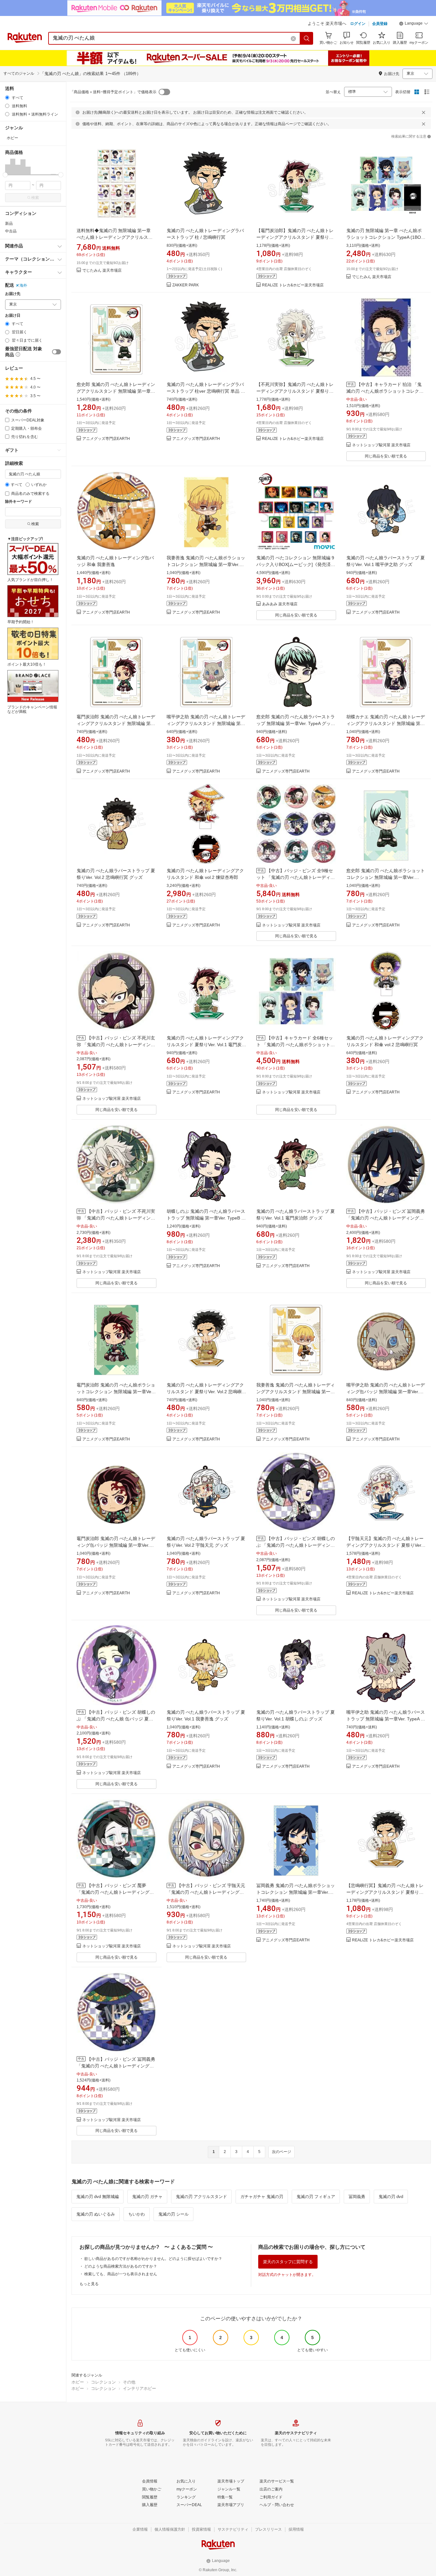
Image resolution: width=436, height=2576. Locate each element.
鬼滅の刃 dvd (391, 2197)
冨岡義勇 (357, 2197)
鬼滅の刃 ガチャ (147, 2197)
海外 (23, 285)
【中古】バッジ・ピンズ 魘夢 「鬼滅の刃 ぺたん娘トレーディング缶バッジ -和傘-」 (115, 1892)
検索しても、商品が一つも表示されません (121, 2274)
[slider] (5, 175)
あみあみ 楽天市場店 (280, 604)
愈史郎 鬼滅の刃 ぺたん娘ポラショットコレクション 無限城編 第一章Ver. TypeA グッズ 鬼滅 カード (386, 877)
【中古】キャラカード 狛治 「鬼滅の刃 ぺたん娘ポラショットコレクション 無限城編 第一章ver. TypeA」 (385, 391)
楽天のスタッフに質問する (288, 2262)
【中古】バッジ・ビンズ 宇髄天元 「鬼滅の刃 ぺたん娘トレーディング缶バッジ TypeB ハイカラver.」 (206, 1892)
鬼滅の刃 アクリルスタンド (201, 2197)
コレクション (103, 2382)
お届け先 (13, 294)
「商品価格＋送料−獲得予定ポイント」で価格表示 (113, 92)
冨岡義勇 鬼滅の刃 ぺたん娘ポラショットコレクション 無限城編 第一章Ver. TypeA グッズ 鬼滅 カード (296, 1892)
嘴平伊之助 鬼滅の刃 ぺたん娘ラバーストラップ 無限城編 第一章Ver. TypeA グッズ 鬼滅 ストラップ (386, 1719)
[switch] (56, 352)
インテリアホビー (139, 2388)
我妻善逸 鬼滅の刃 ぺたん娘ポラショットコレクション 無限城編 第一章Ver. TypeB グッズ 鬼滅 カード (206, 564)
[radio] (7, 98)
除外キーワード (19, 502)
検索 (35, 198)
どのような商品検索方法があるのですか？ (121, 2266)
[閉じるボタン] (424, 112)
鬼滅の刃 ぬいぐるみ (96, 2214)
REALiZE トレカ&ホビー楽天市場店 (293, 285)
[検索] (307, 38)
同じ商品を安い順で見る (386, 456)
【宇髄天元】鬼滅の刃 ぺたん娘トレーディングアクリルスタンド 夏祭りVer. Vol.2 (385, 1545)
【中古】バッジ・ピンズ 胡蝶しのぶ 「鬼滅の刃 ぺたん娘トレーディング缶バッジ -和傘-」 (296, 1545)
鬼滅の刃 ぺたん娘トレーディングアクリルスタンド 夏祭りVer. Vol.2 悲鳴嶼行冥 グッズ (206, 1392)
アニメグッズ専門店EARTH (106, 439)
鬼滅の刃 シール (173, 2214)
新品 (9, 223)
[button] (414, 24)
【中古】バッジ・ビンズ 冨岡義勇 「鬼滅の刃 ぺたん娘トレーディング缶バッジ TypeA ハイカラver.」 (386, 1218)
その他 (129, 2382)
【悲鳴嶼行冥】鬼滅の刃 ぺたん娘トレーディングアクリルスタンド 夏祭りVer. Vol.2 (385, 1892)
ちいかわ (137, 2214)
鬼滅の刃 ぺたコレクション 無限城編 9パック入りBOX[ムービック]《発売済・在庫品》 (296, 564)
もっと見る (89, 2284)
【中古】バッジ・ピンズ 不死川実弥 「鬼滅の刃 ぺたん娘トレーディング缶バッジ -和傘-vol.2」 (116, 1218)
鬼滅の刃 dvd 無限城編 (98, 2197)
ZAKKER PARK (186, 285)
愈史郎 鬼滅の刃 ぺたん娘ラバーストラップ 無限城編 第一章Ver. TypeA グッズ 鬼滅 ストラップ (296, 723)
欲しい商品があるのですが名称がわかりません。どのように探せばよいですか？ (153, 2259)
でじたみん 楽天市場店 (102, 271)
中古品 (11, 231)
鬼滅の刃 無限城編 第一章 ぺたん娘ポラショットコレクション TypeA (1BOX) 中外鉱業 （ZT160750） (386, 237)
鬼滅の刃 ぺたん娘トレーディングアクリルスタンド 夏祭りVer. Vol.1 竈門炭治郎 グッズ (206, 1045)
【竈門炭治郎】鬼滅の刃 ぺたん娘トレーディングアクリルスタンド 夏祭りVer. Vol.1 (295, 237)
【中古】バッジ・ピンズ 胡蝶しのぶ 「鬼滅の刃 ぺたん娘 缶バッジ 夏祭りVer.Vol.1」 (116, 1719)
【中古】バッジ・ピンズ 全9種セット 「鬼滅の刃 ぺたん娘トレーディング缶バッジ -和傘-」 (296, 877)
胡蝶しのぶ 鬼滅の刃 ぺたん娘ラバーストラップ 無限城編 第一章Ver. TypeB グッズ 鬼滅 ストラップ (206, 1218)
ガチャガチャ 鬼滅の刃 (262, 2197)
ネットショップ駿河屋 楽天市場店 (381, 445)
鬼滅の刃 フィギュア (316, 2197)
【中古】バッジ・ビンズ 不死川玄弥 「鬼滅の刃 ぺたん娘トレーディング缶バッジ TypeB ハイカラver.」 (116, 1045)
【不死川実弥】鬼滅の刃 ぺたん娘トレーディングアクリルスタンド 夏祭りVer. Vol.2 (295, 391)
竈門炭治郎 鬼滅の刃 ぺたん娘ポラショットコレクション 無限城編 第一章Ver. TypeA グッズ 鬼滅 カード (116, 1392)
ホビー (78, 2382)
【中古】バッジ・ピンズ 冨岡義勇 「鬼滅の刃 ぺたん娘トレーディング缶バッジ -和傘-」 (116, 2066)
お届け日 (13, 316)
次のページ (282, 2152)
